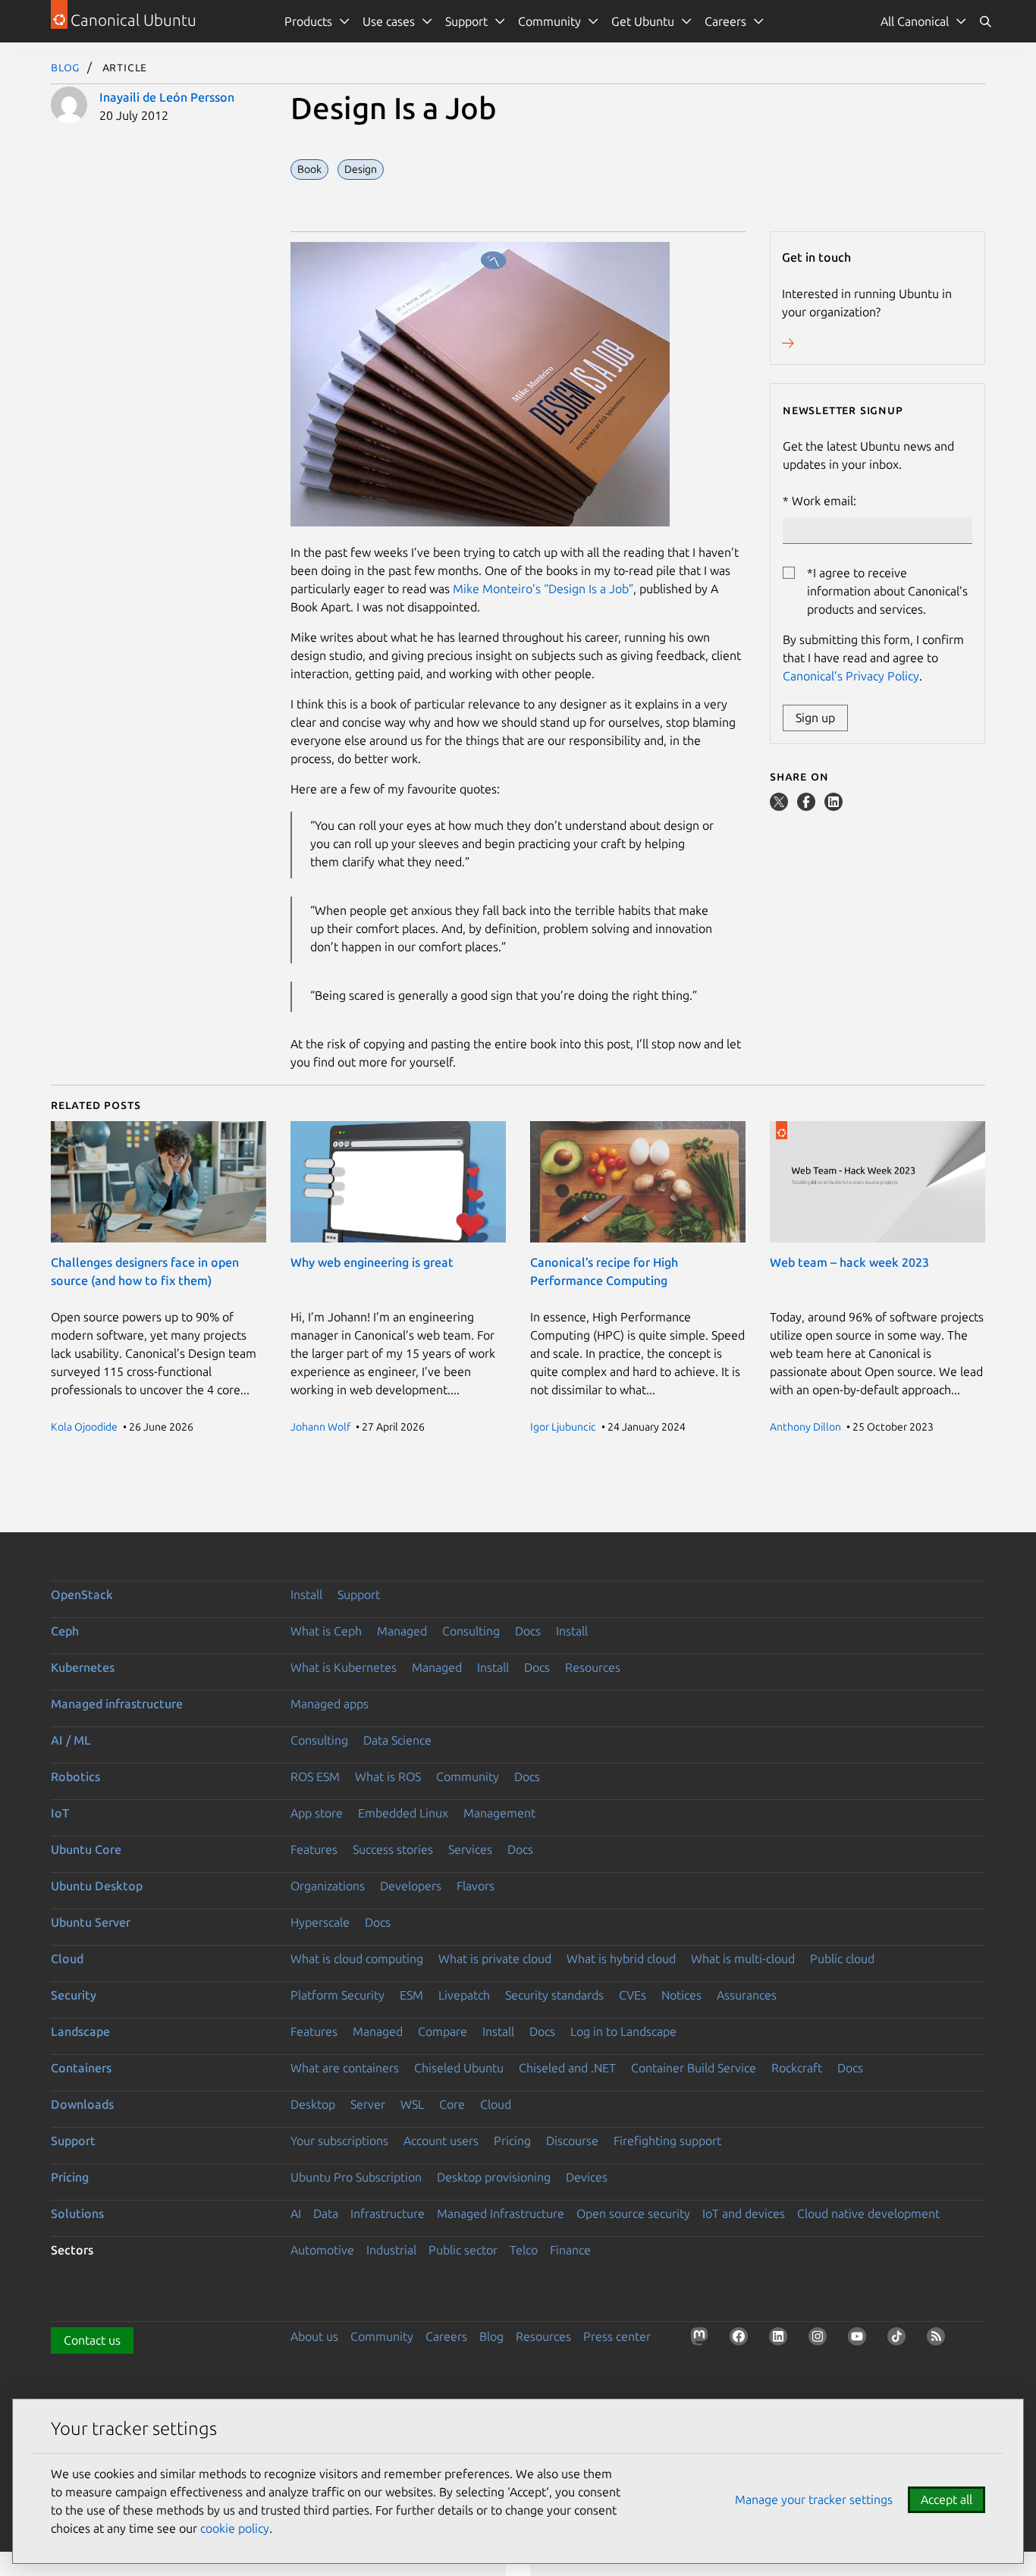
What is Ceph (326, 1631)
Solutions (77, 2213)
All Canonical (915, 21)
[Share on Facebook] (808, 806)
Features (314, 1849)
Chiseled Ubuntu (459, 2068)
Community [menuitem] (549, 21)
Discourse (572, 2141)
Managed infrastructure (117, 1704)
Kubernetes (83, 1667)
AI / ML (71, 1740)
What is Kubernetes (344, 1667)
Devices (587, 2177)
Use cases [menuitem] (389, 21)
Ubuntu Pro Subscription (356, 2177)
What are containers (345, 2068)
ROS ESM (315, 1776)
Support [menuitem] (466, 21)
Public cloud (842, 1959)
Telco (524, 2250)
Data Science (397, 1740)
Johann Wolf (320, 1427)
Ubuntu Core (86, 1849)
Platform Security (337, 1995)
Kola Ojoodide (84, 1427)
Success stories (393, 1849)
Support (359, 1594)
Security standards (554, 1995)
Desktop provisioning (494, 2177)
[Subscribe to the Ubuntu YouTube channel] (860, 2339)
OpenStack (82, 1594)
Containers (81, 2068)
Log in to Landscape (623, 2031)
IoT (60, 1813)
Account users (441, 2141)
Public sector (463, 2250)
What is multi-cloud (743, 1959)
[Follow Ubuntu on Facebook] (742, 2339)
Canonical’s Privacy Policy (851, 676)
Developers (411, 1886)
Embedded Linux (403, 1813)
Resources (593, 1667)
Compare (443, 2031)
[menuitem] (924, 21)
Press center (617, 2336)
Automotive (322, 2250)
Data (326, 2213)
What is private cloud (495, 1959)
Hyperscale (320, 1922)
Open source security (633, 2213)
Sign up (815, 718)
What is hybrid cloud (621, 1959)
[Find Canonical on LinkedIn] (781, 2339)
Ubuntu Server (91, 1922)
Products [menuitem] (308, 21)
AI (296, 2213)
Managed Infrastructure (501, 2213)
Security (74, 1995)
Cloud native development (868, 2213)
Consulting (471, 1631)
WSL (412, 2104)
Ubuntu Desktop (97, 1886)
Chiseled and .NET (567, 2068)
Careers (446, 2336)
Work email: (824, 501)
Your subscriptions (339, 2141)
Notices (681, 1995)
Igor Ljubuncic (563, 1427)
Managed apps (330, 1704)
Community (468, 1776)
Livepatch (464, 1995)
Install (306, 1594)
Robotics (75, 1776)
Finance (570, 2250)
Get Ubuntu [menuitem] (643, 21)
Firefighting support (667, 2141)
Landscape (80, 2031)
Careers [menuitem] (725, 21)
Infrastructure (388, 2213)
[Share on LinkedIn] (834, 806)
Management (499, 1813)
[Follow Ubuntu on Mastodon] (702, 2339)
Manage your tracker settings (814, 2499)
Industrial (391, 2250)
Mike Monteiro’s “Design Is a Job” (543, 589)
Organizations (328, 1886)
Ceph (65, 1631)
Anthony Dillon (805, 1427)
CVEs (633, 1995)
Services (470, 1849)
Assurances (747, 1995)
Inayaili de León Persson (167, 97)
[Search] (985, 21)
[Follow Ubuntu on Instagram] (821, 2339)
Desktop (313, 2104)
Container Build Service (694, 2068)
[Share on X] (780, 806)
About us (314, 2336)
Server (368, 2104)
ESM (411, 1995)
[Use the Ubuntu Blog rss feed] (939, 2339)
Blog (66, 67)
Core (452, 2104)
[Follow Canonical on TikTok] (899, 2339)
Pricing (512, 2141)
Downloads (82, 2104)
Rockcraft (797, 2068)
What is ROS (388, 1776)
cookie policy (235, 2528)
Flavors (476, 1886)
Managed (402, 1631)
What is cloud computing (357, 1959)
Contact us (92, 2340)
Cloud (67, 1959)
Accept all (947, 2499)
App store (317, 1813)
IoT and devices (744, 2213)
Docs (528, 1631)
